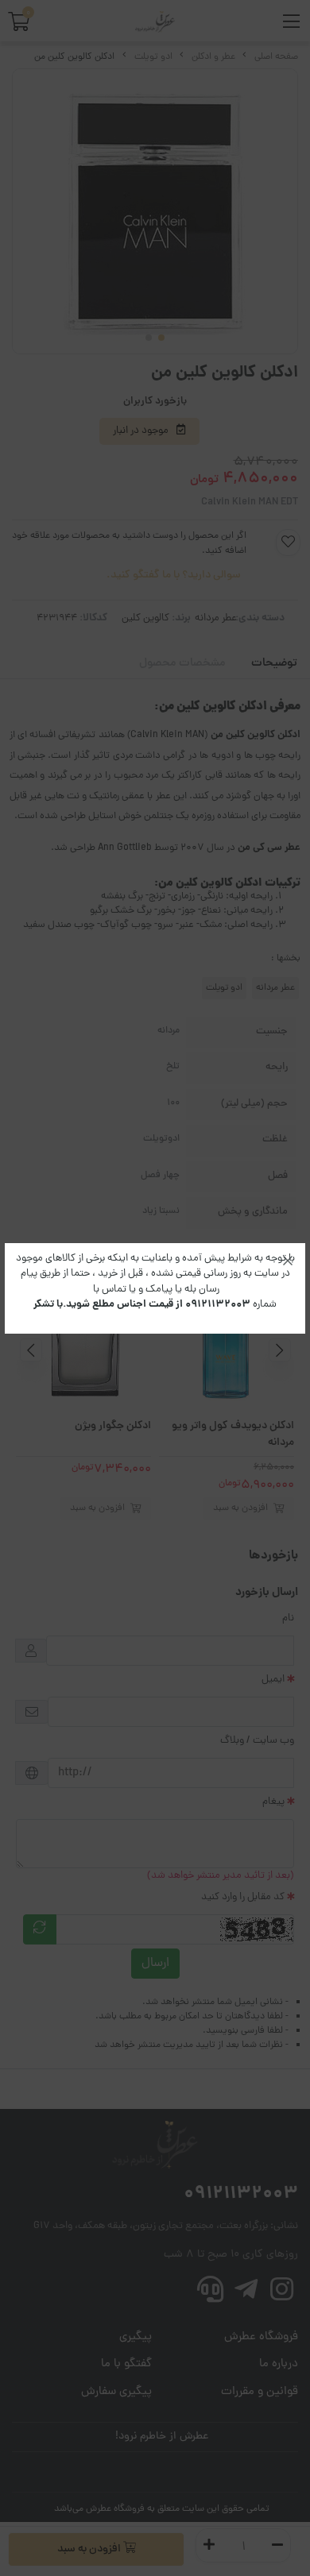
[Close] (288, 1261)
